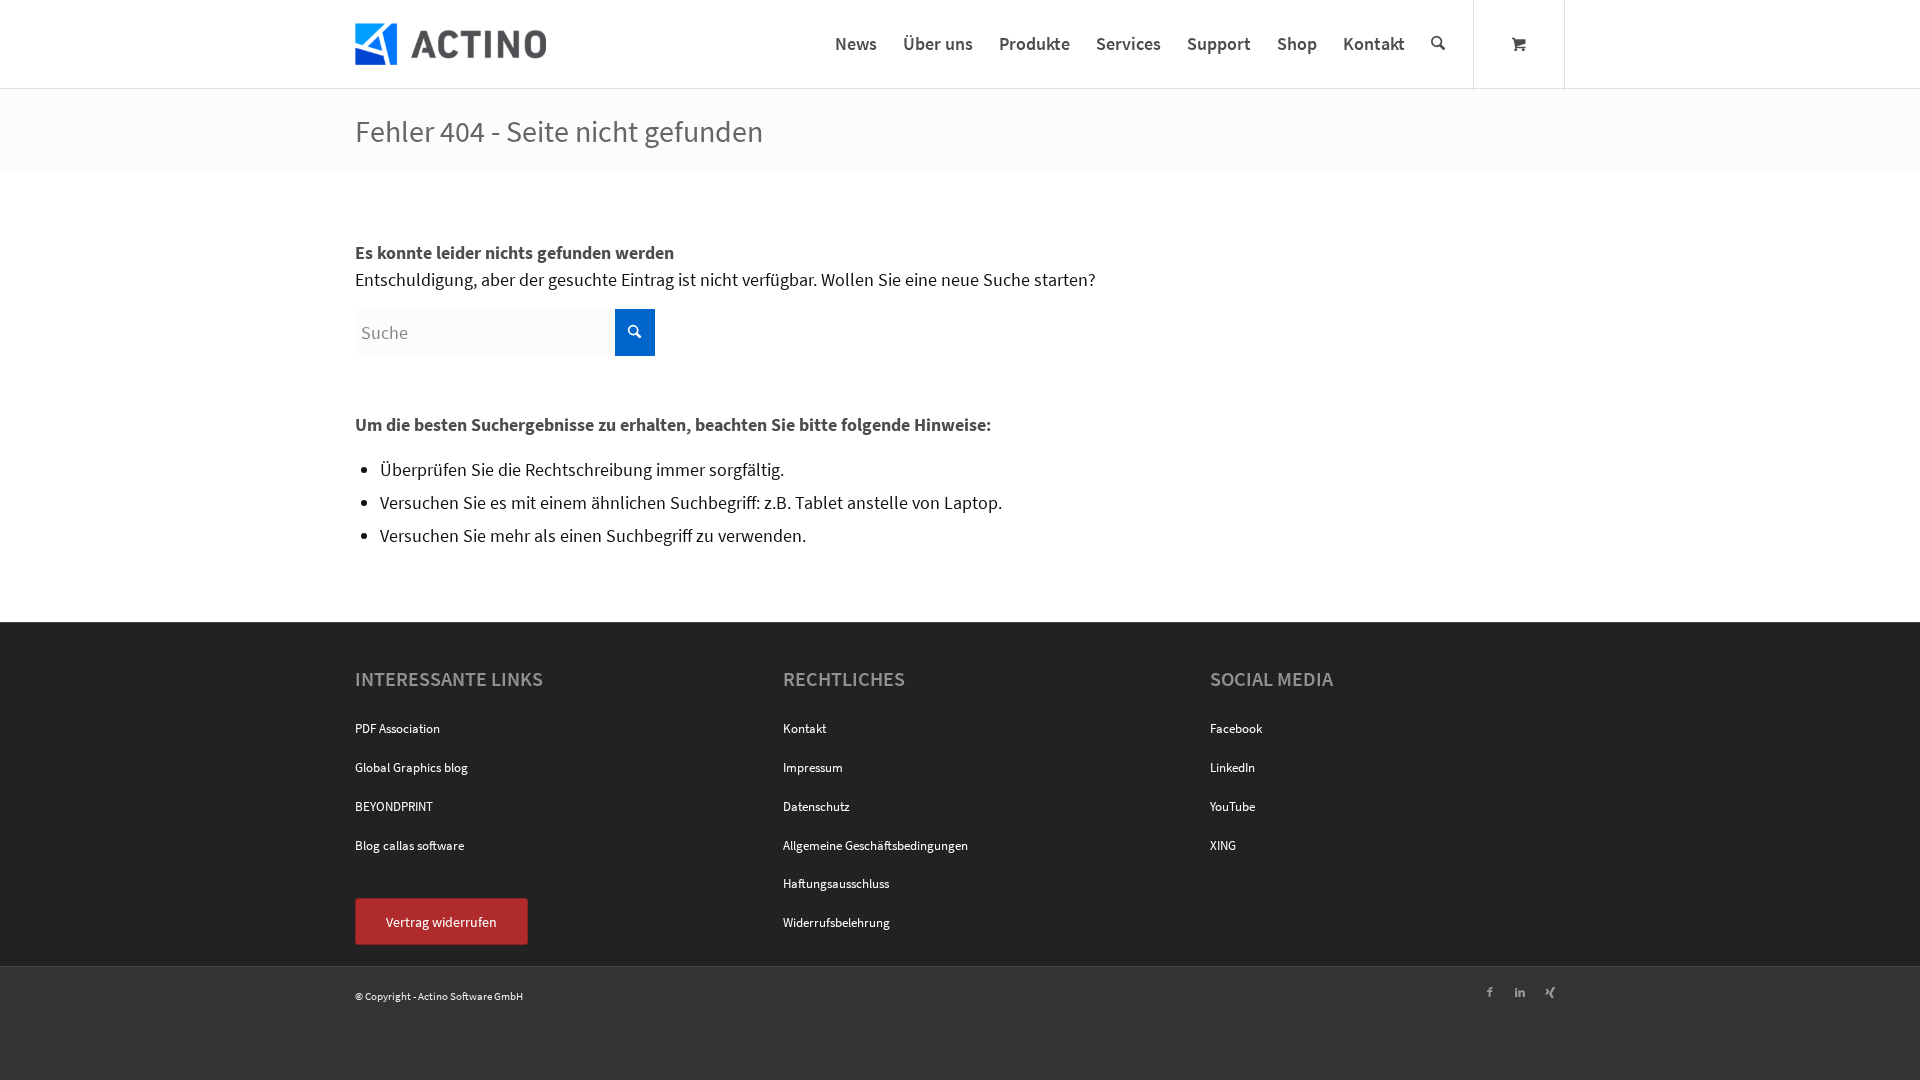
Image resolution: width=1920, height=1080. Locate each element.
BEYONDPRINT (394, 806)
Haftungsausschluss (836, 883)
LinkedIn (1232, 767)
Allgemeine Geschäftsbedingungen (875, 845)
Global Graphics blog (411, 767)
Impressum (813, 767)
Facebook (1236, 728)
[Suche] (1438, 44)
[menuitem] (856, 44)
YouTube (1232, 806)
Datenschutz (816, 806)
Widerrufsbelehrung (836, 922)
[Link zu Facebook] (1490, 992)
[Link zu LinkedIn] (1520, 992)
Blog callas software (409, 845)
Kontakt (804, 728)
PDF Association (397, 728)
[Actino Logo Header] (450, 44)
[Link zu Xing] (1550, 992)
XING (1223, 845)
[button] (44, 1036)
